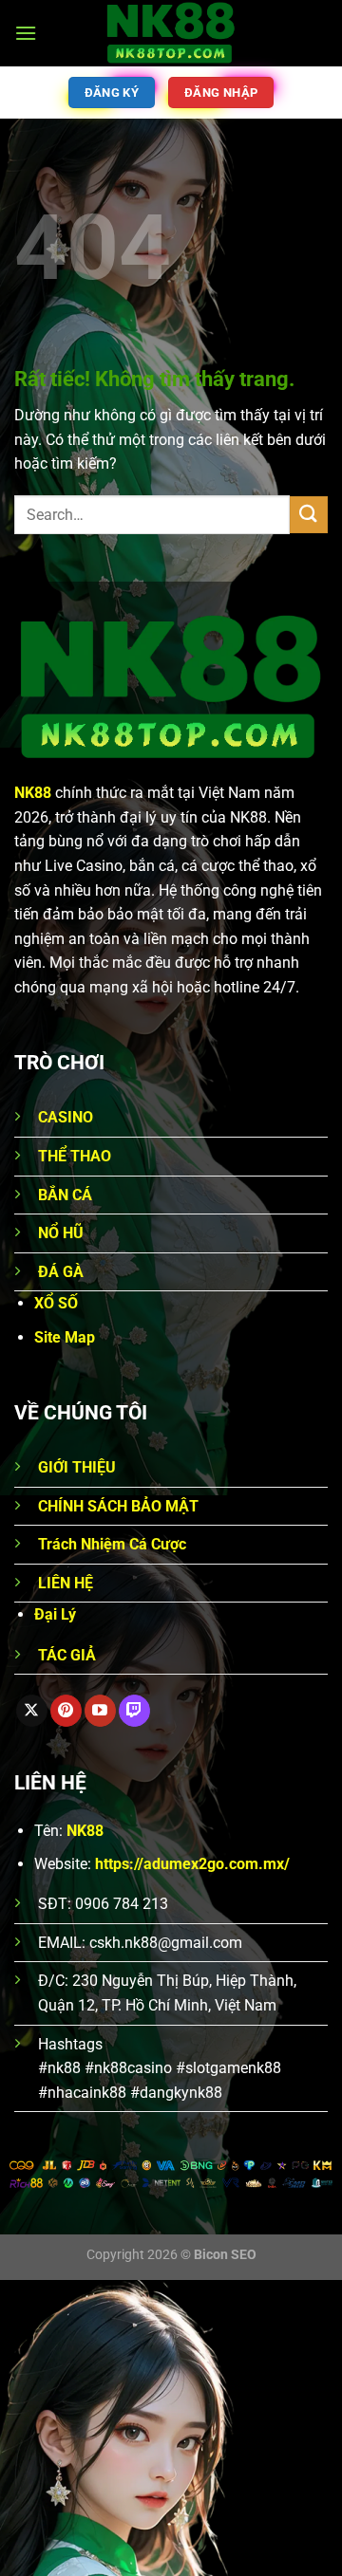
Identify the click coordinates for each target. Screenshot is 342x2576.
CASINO (66, 1117)
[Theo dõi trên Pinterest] (66, 1711)
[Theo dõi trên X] (32, 1711)
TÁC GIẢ (67, 1655)
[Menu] (26, 33)
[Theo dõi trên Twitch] (134, 1711)
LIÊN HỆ (66, 1583)
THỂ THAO (75, 1156)
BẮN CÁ (65, 1195)
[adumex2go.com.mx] (171, 33)
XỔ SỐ (56, 1303)
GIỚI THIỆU (77, 1467)
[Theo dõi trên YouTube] (100, 1711)
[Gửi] (309, 515)
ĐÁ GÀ (61, 1272)
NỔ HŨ (61, 1233)
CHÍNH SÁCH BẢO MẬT (118, 1506)
